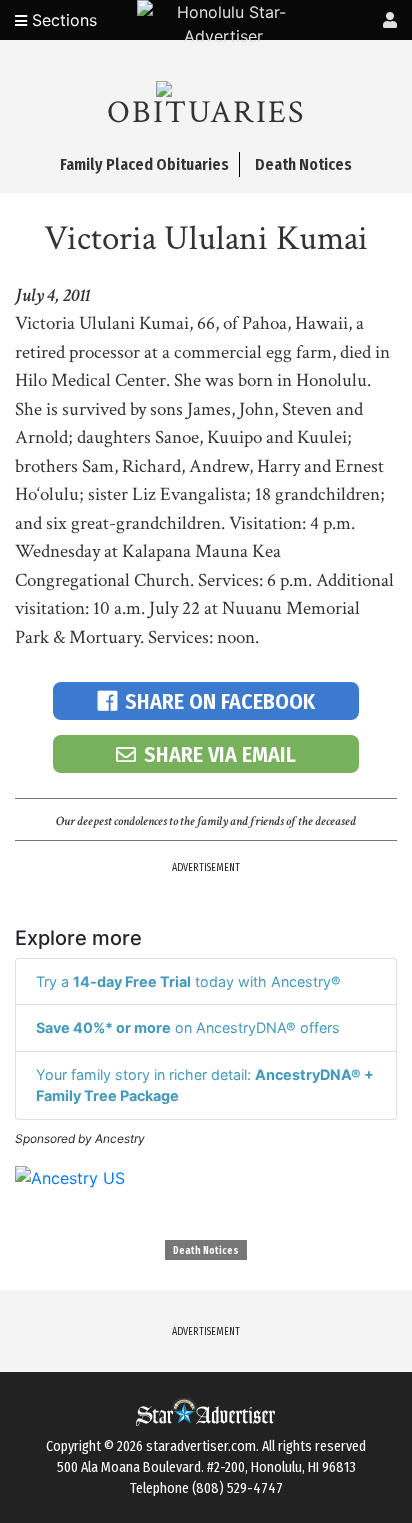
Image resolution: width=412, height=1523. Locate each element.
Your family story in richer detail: (205, 1085)
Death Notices (206, 1251)
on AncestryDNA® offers (188, 1027)
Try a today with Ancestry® (188, 981)
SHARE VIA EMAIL (220, 754)
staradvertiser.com (201, 1446)
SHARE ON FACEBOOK (220, 701)
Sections (62, 20)
